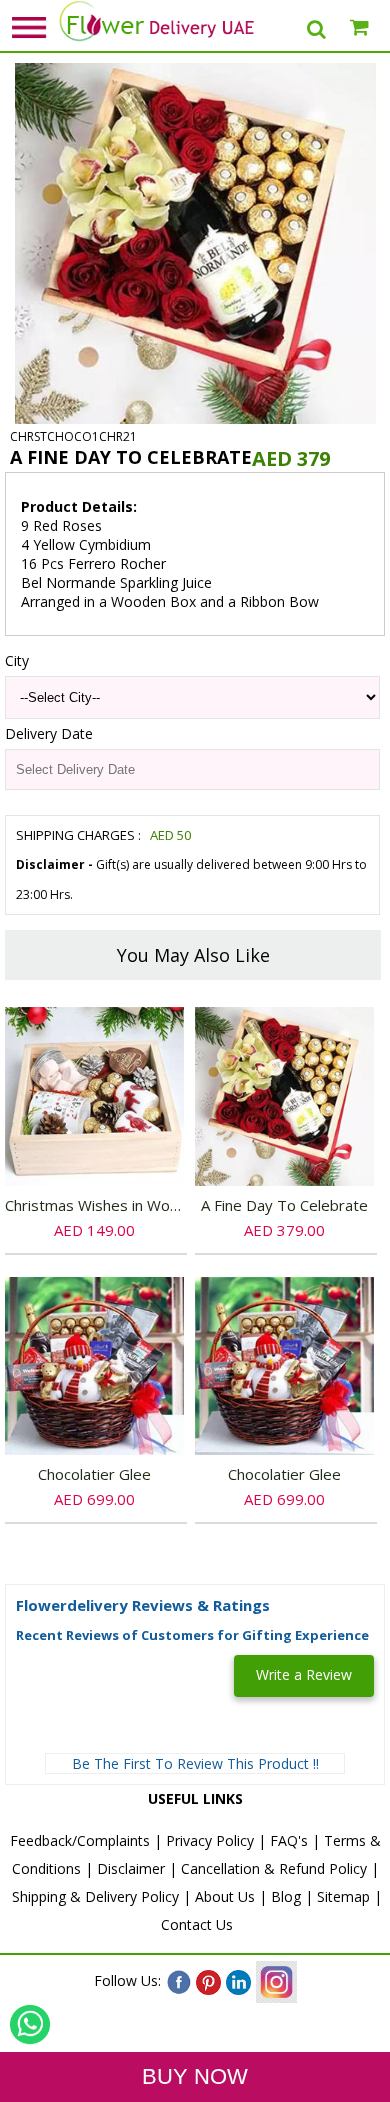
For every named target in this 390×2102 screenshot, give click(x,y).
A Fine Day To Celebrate (284, 1205)
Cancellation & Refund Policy (274, 1868)
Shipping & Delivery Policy (95, 1896)
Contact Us (197, 1924)
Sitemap (343, 1896)
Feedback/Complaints (80, 1840)
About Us (225, 1896)
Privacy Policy (210, 1840)
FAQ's (289, 1840)
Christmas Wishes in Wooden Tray (123, 1205)
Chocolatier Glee (94, 1474)
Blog (286, 1896)
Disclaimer (131, 1868)
